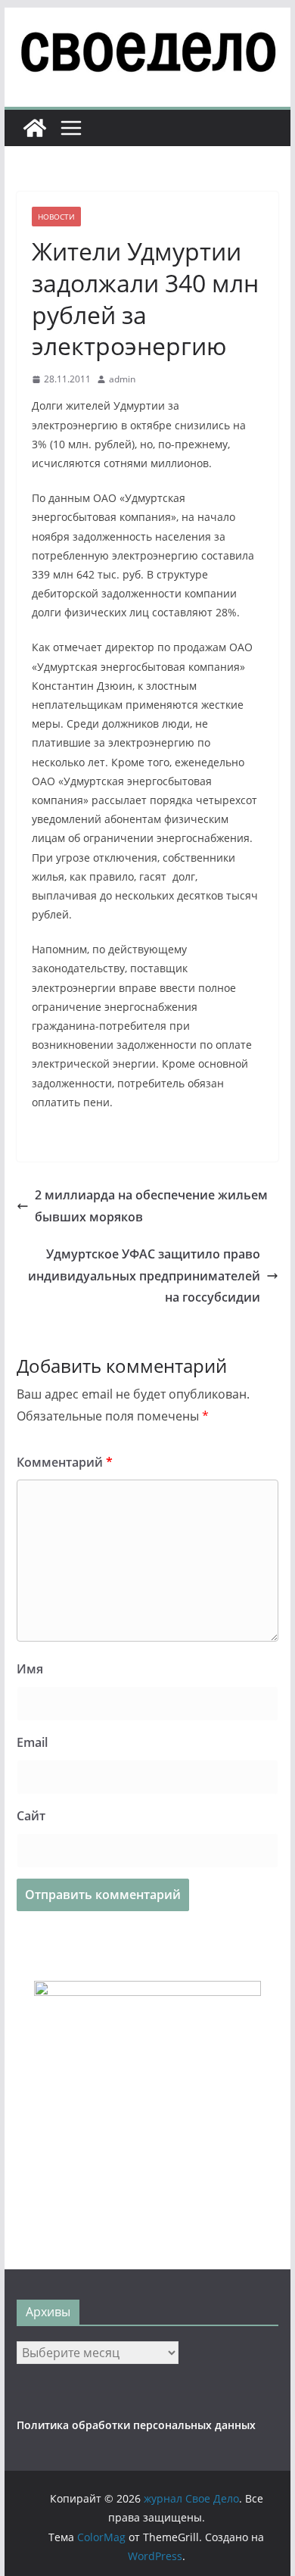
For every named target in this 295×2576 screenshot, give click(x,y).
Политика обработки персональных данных (136, 2425)
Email (32, 1742)
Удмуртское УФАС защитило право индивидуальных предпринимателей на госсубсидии (144, 1276)
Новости (56, 217)
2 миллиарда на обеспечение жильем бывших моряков (151, 1206)
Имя (30, 1669)
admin (122, 379)
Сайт (31, 1816)
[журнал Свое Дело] (35, 128)
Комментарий (65, 1462)
